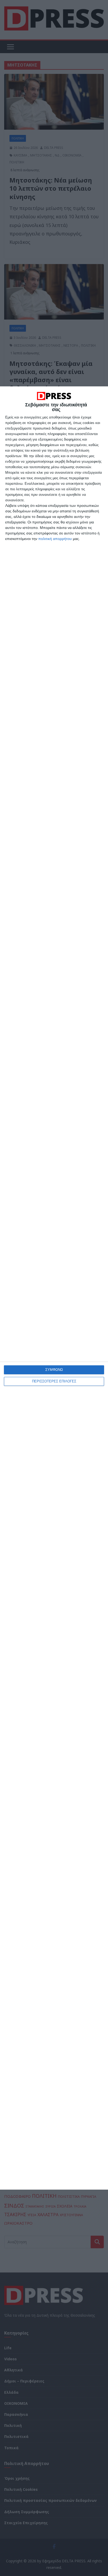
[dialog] (54, 1288)
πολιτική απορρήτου (55, 539)
